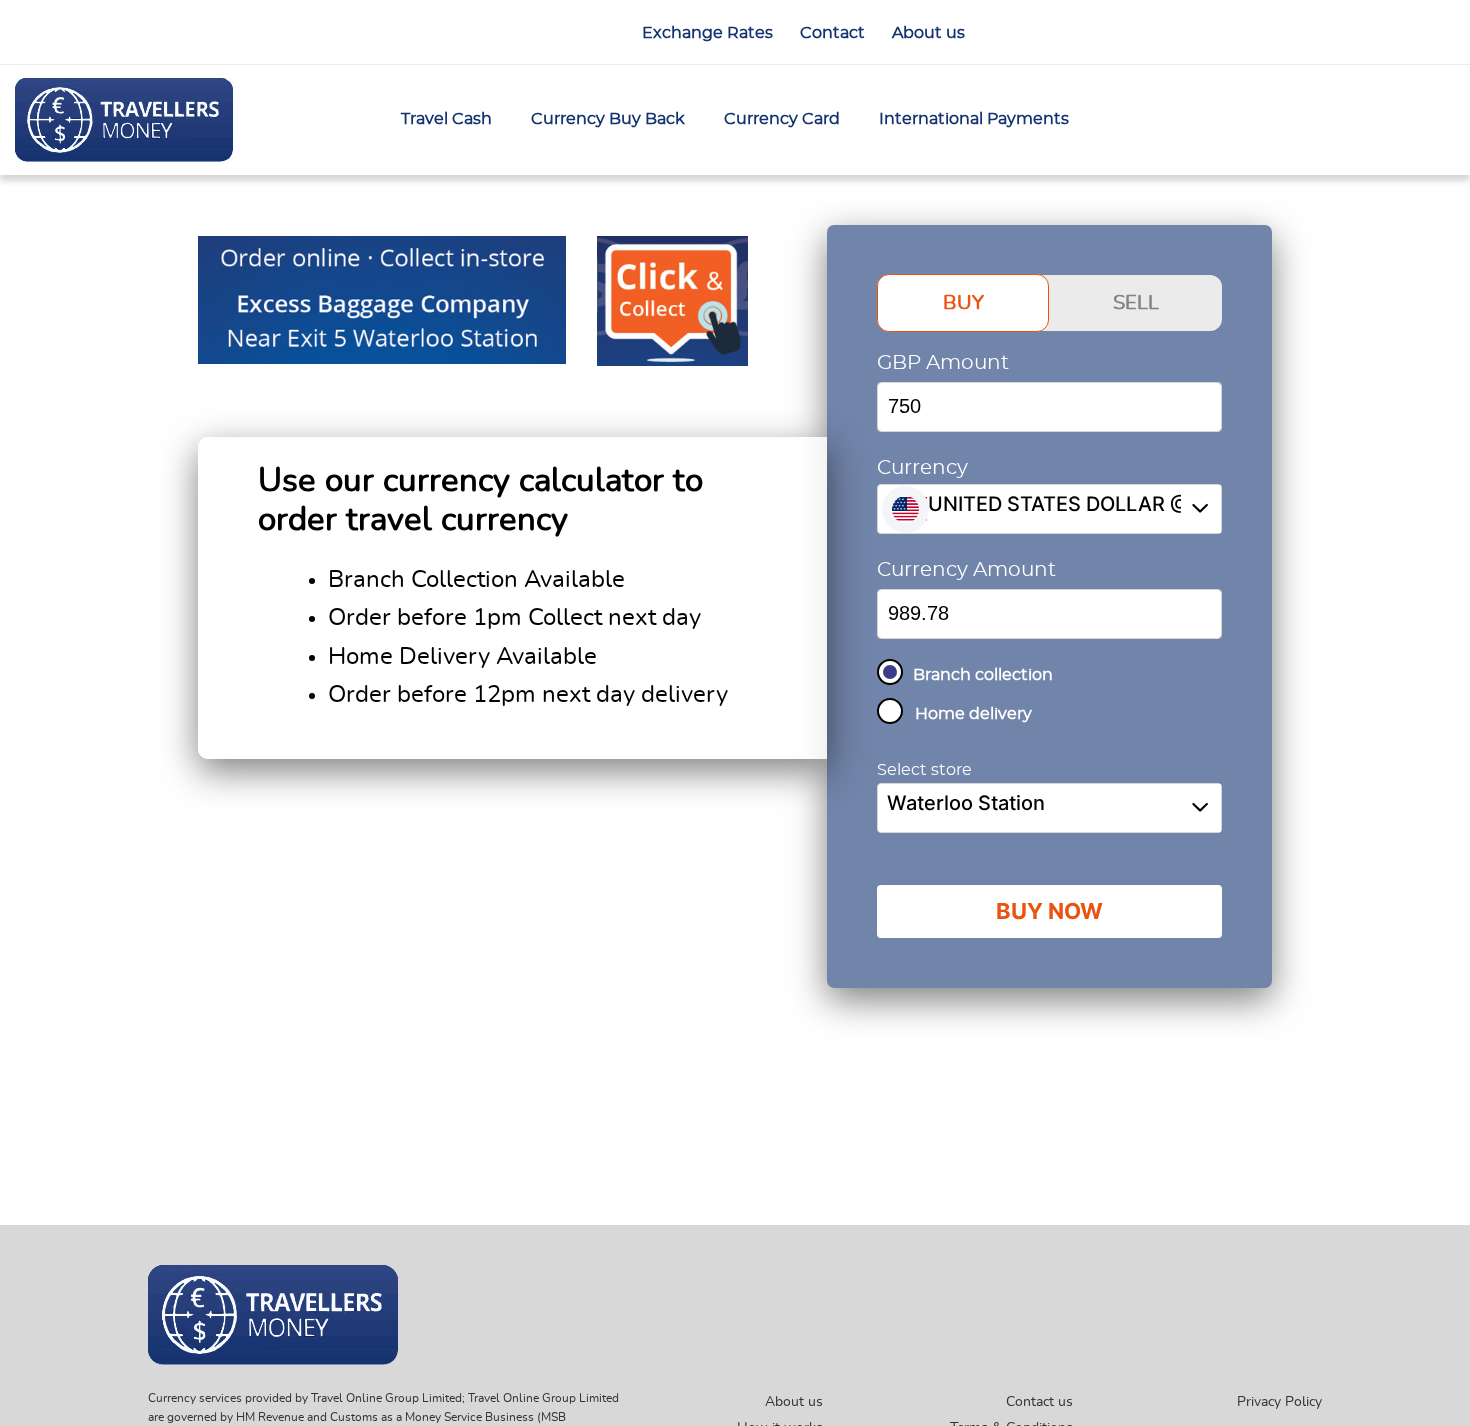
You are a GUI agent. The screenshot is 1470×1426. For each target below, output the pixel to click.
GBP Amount (943, 363)
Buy (963, 303)
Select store (924, 770)
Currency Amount (966, 570)
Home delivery (973, 714)
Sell (1136, 303)
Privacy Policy (1279, 1402)
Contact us (1039, 1402)
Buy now (1049, 911)
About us (794, 1402)
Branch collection (983, 675)
